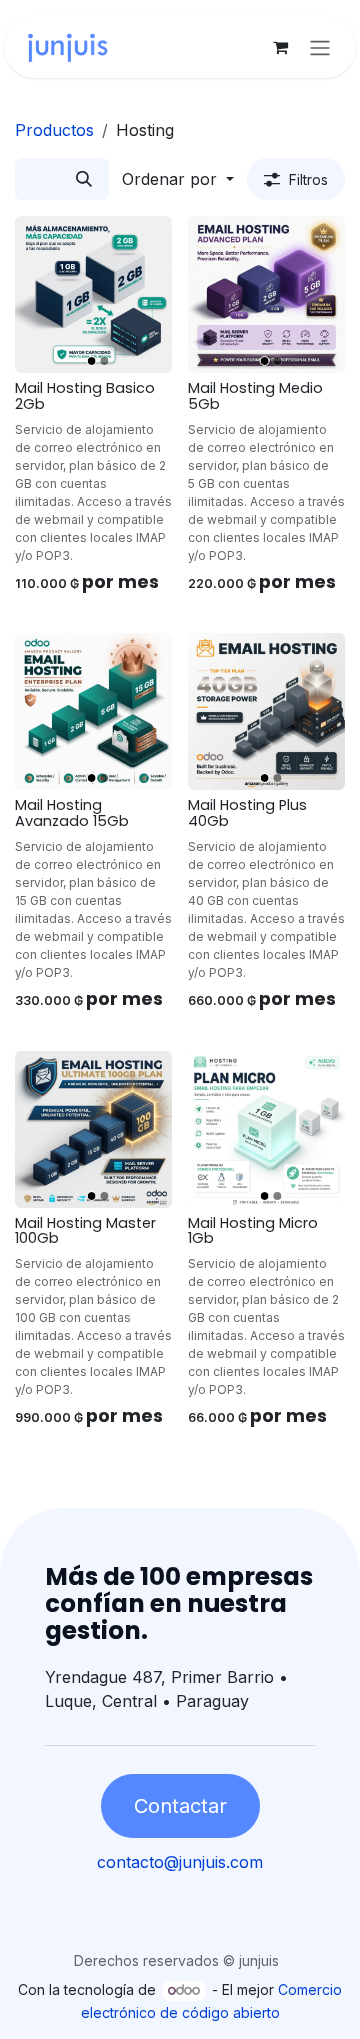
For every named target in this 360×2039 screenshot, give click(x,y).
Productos (54, 130)
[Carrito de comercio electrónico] (280, 47)
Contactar (180, 1806)
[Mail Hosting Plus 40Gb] (266, 711)
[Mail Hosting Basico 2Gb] (93, 294)
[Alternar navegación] (320, 47)
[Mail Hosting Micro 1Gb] (266, 1129)
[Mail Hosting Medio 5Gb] (266, 294)
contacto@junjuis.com (180, 1862)
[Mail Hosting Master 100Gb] (93, 1129)
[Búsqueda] (84, 179)
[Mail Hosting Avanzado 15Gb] (93, 711)
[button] (178, 179)
